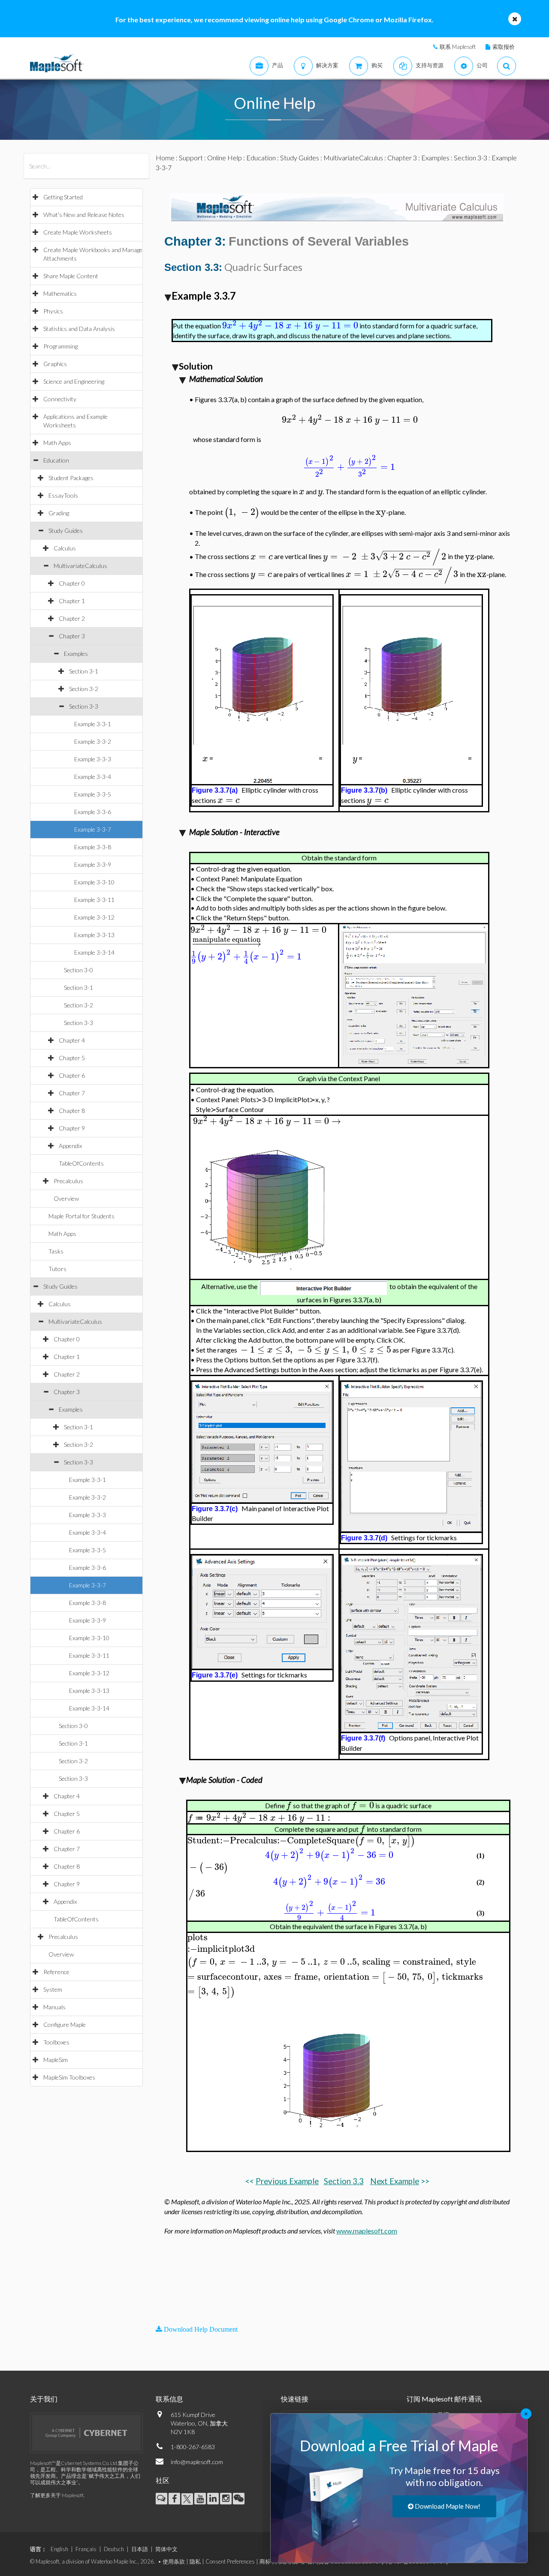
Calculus (65, 548)
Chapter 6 (72, 1075)
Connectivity (60, 399)
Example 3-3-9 (93, 864)
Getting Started (63, 197)
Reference (56, 1972)
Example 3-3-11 (94, 900)
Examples (76, 654)
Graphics (55, 364)
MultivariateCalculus (80, 566)
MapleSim (56, 2060)
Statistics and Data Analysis (79, 329)
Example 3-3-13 (94, 935)
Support (191, 158)
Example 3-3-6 (93, 812)
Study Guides (66, 531)
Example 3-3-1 (93, 724)
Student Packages (71, 478)
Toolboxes (56, 2042)
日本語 (140, 2549)
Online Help (225, 158)
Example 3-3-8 (93, 847)
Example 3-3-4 (93, 777)
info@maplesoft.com (197, 2462)
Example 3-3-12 (94, 917)
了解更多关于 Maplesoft (57, 2495)
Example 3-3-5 (93, 794)
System (53, 1989)
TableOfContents (81, 1163)
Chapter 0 (72, 583)
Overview (66, 1198)
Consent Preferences (230, 2561)
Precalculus (68, 1181)
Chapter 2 (72, 618)
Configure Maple (65, 2024)
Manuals (54, 2007)
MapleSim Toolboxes (69, 2077)
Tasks (56, 1251)
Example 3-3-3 (93, 759)
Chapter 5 (72, 1058)
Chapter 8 (72, 1111)
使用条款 (174, 2561)
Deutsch (114, 2549)
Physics (53, 311)
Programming (60, 346)
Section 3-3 (84, 706)
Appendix (70, 1146)
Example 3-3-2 (93, 741)
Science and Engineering (74, 381)
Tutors (57, 1269)
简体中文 (166, 2549)
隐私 (195, 2561)
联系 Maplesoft (458, 47)
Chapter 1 (72, 601)
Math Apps (57, 443)
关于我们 (44, 2399)
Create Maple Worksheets (78, 232)
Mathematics (60, 293)
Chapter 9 (72, 1128)
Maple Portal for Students (81, 1216)
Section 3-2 (84, 689)
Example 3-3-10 (94, 882)
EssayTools (63, 495)
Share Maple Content (71, 276)
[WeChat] (239, 2499)
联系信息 (169, 2399)
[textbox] (290, 326)
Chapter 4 (72, 1040)
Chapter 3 (72, 636)
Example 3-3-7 (93, 829)
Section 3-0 (78, 970)
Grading (59, 513)
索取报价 (504, 47)
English (59, 2549)
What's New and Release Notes (84, 215)
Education (56, 460)
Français (86, 2549)
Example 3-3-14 (94, 952)
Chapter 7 (72, 1093)
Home (165, 158)
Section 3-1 (84, 671)
